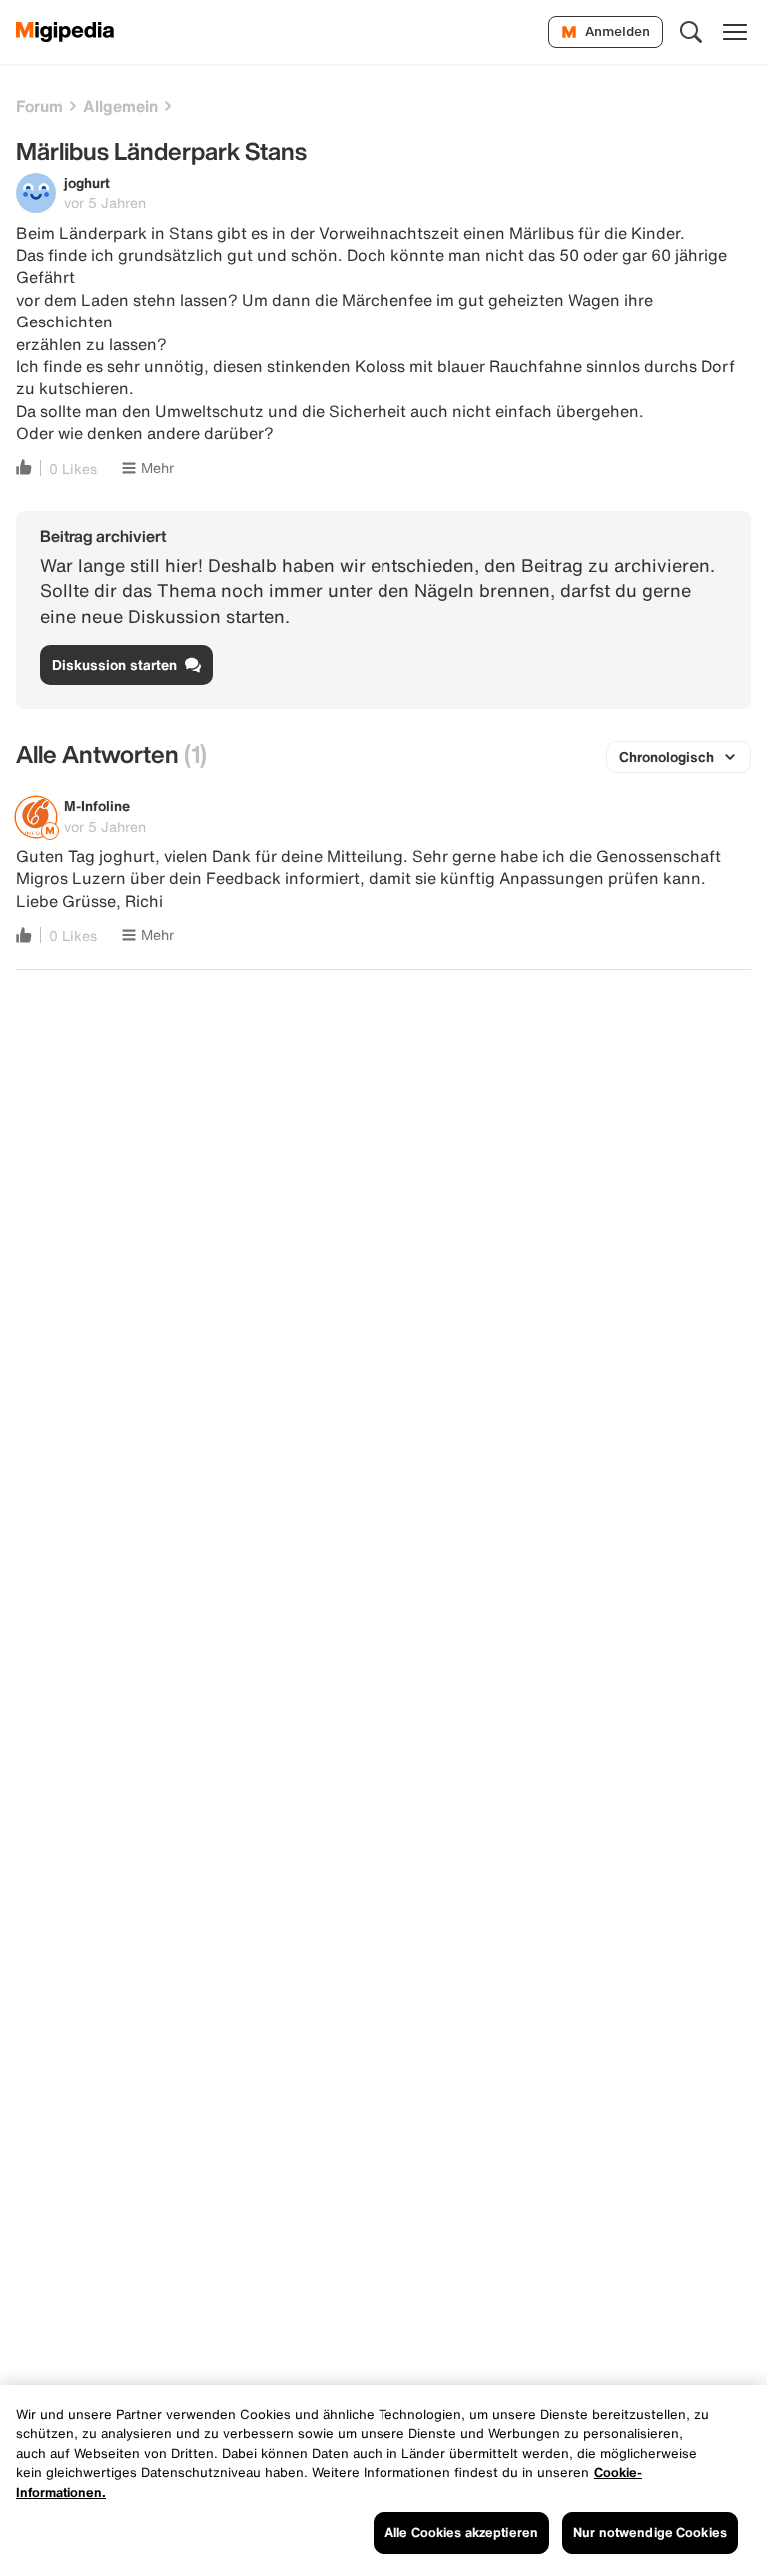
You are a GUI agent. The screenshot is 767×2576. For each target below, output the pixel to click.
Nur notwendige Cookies (650, 2533)
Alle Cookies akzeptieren (461, 2533)
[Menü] (735, 32)
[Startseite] (65, 32)
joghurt (87, 182)
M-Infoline (97, 805)
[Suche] (691, 32)
